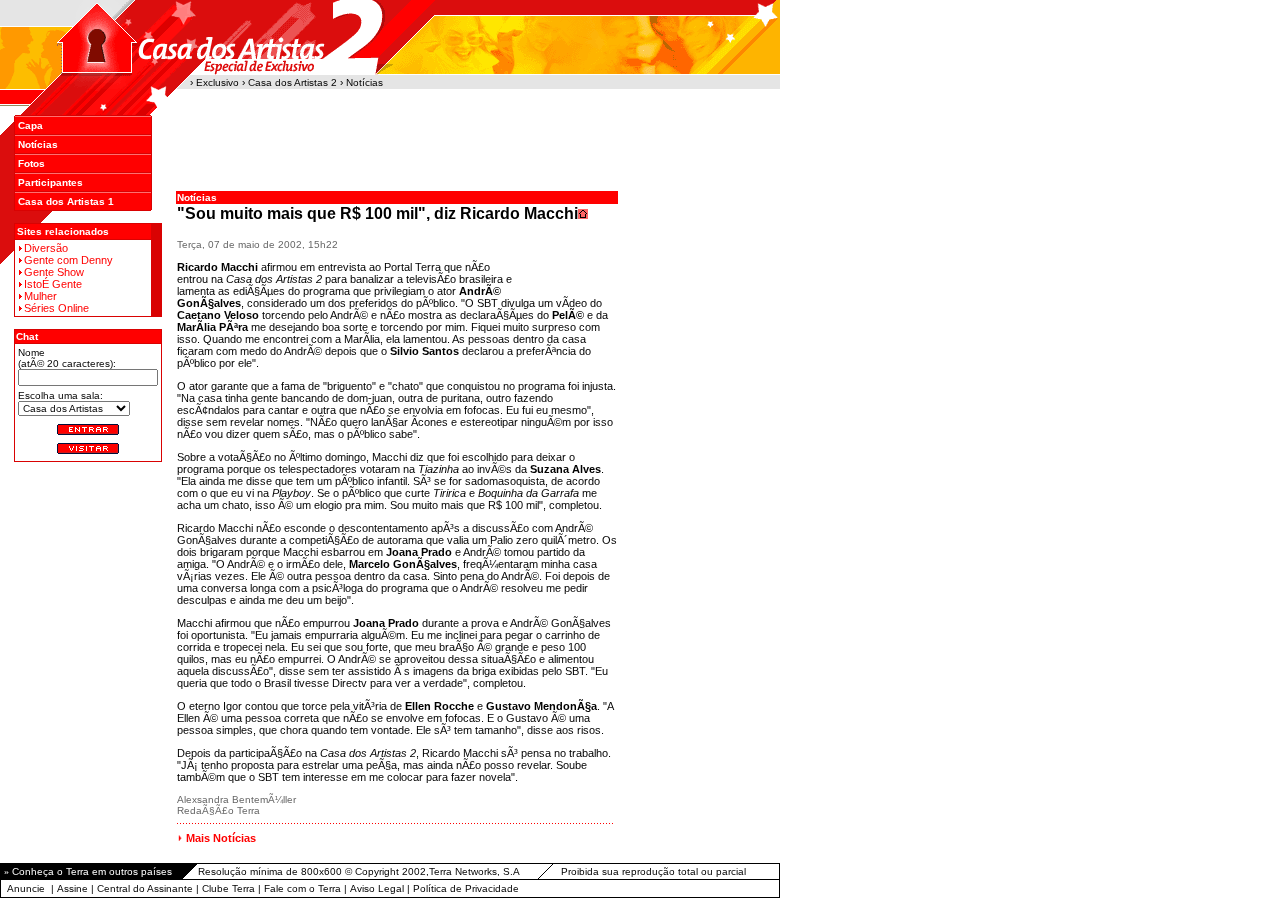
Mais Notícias (221, 838)
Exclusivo (217, 82)
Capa (30, 125)
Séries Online (56, 308)
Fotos (31, 163)
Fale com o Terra (302, 888)
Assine (72, 888)
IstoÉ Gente (53, 284)
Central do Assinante (145, 888)
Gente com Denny (68, 260)
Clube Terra (228, 888)
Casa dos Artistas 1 (66, 201)
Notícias (38, 144)
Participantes (50, 182)
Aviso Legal (377, 888)
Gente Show (54, 272)
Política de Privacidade (466, 888)
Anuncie (26, 888)
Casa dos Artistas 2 (292, 82)
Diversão (46, 248)
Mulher (40, 296)
